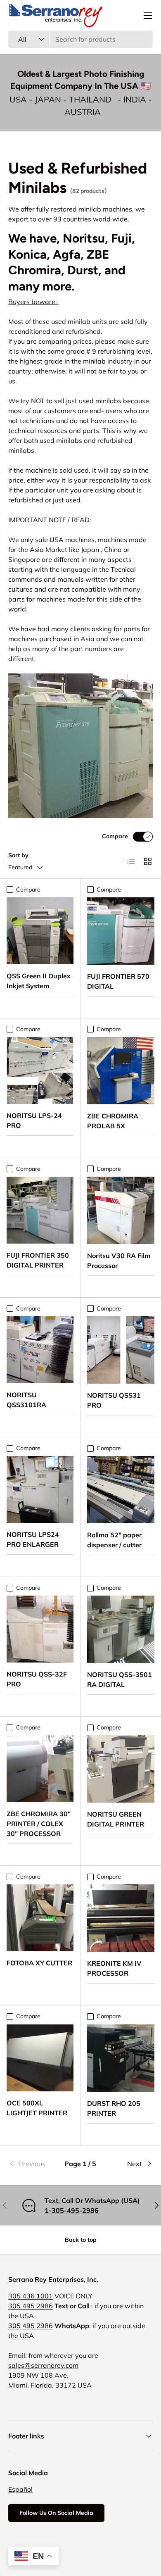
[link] (32, 2164)
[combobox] (80, 39)
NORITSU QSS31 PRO (114, 1400)
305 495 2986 (31, 2306)
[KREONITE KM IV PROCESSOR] (121, 1918)
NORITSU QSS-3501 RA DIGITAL (120, 1679)
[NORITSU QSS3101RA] (40, 1350)
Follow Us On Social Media (56, 2513)
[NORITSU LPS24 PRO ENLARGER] (40, 1489)
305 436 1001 (31, 2296)
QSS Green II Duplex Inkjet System (39, 981)
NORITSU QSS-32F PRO (37, 1679)
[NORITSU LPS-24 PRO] (40, 1070)
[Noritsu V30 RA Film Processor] (121, 1210)
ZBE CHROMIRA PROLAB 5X (113, 1121)
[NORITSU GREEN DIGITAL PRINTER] (121, 1769)
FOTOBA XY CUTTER (39, 1963)
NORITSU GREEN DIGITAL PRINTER (116, 1819)
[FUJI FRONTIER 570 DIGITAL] (121, 931)
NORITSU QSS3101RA (26, 1400)
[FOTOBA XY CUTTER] (40, 1918)
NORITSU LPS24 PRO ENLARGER (33, 1539)
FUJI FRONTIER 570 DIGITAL (118, 981)
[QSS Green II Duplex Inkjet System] (40, 931)
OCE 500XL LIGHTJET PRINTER (37, 2108)
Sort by (18, 855)
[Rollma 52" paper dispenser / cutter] (121, 1490)
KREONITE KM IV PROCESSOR (114, 1968)
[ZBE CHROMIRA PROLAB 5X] (121, 1071)
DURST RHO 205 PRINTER (114, 2108)
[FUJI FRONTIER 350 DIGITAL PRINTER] (40, 1210)
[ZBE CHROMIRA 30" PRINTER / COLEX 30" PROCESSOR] (40, 1769)
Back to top (81, 2240)
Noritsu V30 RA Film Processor (119, 1261)
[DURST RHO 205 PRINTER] (121, 2058)
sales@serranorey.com (43, 2365)
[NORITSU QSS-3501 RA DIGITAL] (121, 1629)
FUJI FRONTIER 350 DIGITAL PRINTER (38, 1260)
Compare (115, 836)
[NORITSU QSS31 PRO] (121, 1350)
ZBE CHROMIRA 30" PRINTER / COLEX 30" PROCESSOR (39, 1824)
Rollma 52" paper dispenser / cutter (114, 1540)
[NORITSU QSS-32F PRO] (40, 1629)
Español (20, 2489)
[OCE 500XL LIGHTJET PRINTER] (40, 2058)
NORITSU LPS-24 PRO (34, 1120)
